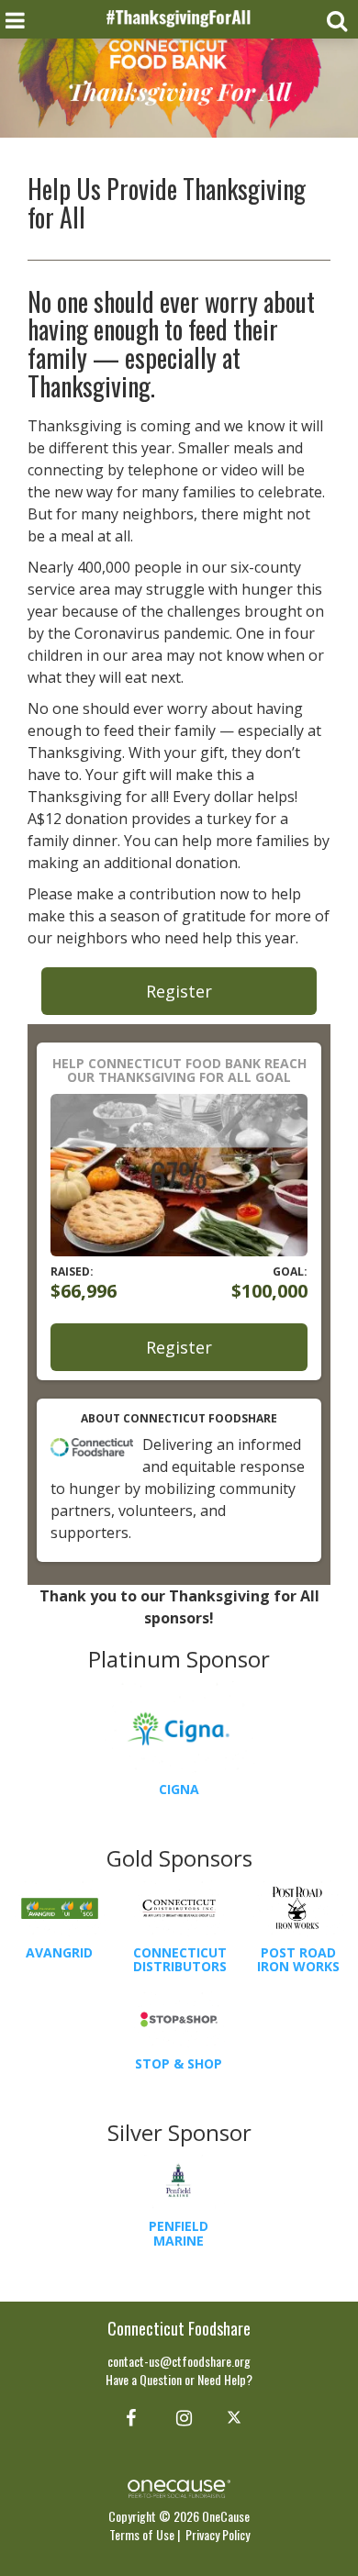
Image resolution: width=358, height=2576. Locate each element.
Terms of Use (142, 2534)
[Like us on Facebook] (128, 2416)
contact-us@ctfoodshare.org (179, 2361)
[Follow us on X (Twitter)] (236, 2416)
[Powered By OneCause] (179, 2487)
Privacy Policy (218, 2534)
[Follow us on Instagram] (179, 2416)
